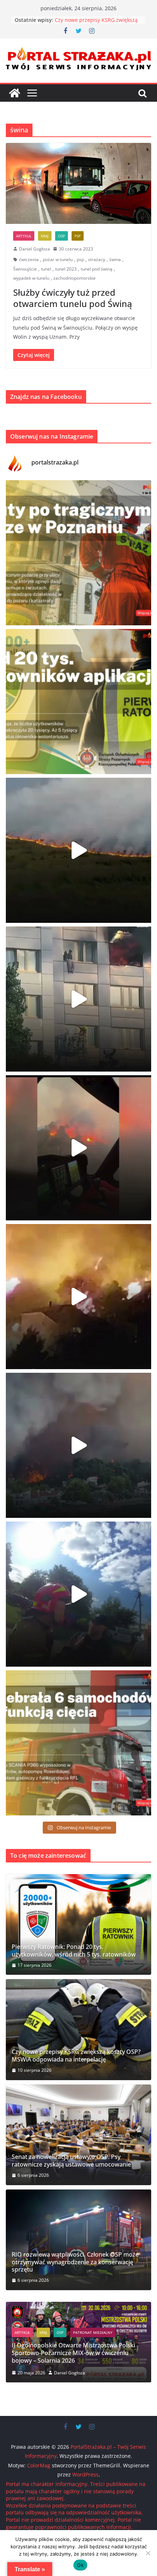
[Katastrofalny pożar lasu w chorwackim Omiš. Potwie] (78, 1297)
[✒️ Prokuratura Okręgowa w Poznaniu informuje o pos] (78, 553)
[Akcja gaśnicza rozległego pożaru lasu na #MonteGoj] (78, 1148)
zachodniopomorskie (74, 278)
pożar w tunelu (58, 259)
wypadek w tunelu (31, 278)
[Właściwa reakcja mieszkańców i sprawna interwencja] (78, 1594)
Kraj (45, 236)
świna (115, 259)
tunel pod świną (97, 269)
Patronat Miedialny (84, 2348)
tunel (46, 269)
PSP (78, 236)
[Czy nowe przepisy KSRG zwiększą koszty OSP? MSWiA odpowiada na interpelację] (78, 2029)
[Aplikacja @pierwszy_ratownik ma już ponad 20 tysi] (78, 702)
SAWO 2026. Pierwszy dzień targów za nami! (80, 2361)
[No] (148, 2553)
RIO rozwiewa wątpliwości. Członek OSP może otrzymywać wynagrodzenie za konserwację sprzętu (75, 2262)
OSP (62, 236)
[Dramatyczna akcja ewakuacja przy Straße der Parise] (78, 999)
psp (80, 259)
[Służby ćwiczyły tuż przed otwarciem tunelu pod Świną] (78, 183)
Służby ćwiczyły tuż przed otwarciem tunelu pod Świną (73, 298)
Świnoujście (25, 269)
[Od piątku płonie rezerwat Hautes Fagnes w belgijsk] (78, 850)
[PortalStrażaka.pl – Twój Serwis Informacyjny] (15, 93)
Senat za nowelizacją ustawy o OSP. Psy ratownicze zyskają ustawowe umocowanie (71, 2161)
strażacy (97, 259)
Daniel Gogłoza (35, 249)
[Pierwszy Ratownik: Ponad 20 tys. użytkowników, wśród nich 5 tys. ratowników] (78, 1924)
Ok (80, 2565)
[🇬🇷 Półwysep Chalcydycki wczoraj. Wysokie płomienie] (78, 1445)
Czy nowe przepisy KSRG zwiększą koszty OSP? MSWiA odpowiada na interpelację (76, 2056)
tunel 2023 (66, 269)
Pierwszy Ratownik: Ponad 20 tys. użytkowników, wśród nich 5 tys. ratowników (74, 1951)
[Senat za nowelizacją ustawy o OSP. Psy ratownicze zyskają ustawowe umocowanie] (78, 2135)
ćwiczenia (29, 259)
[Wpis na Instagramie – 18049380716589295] (78, 1743)
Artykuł (24, 236)
